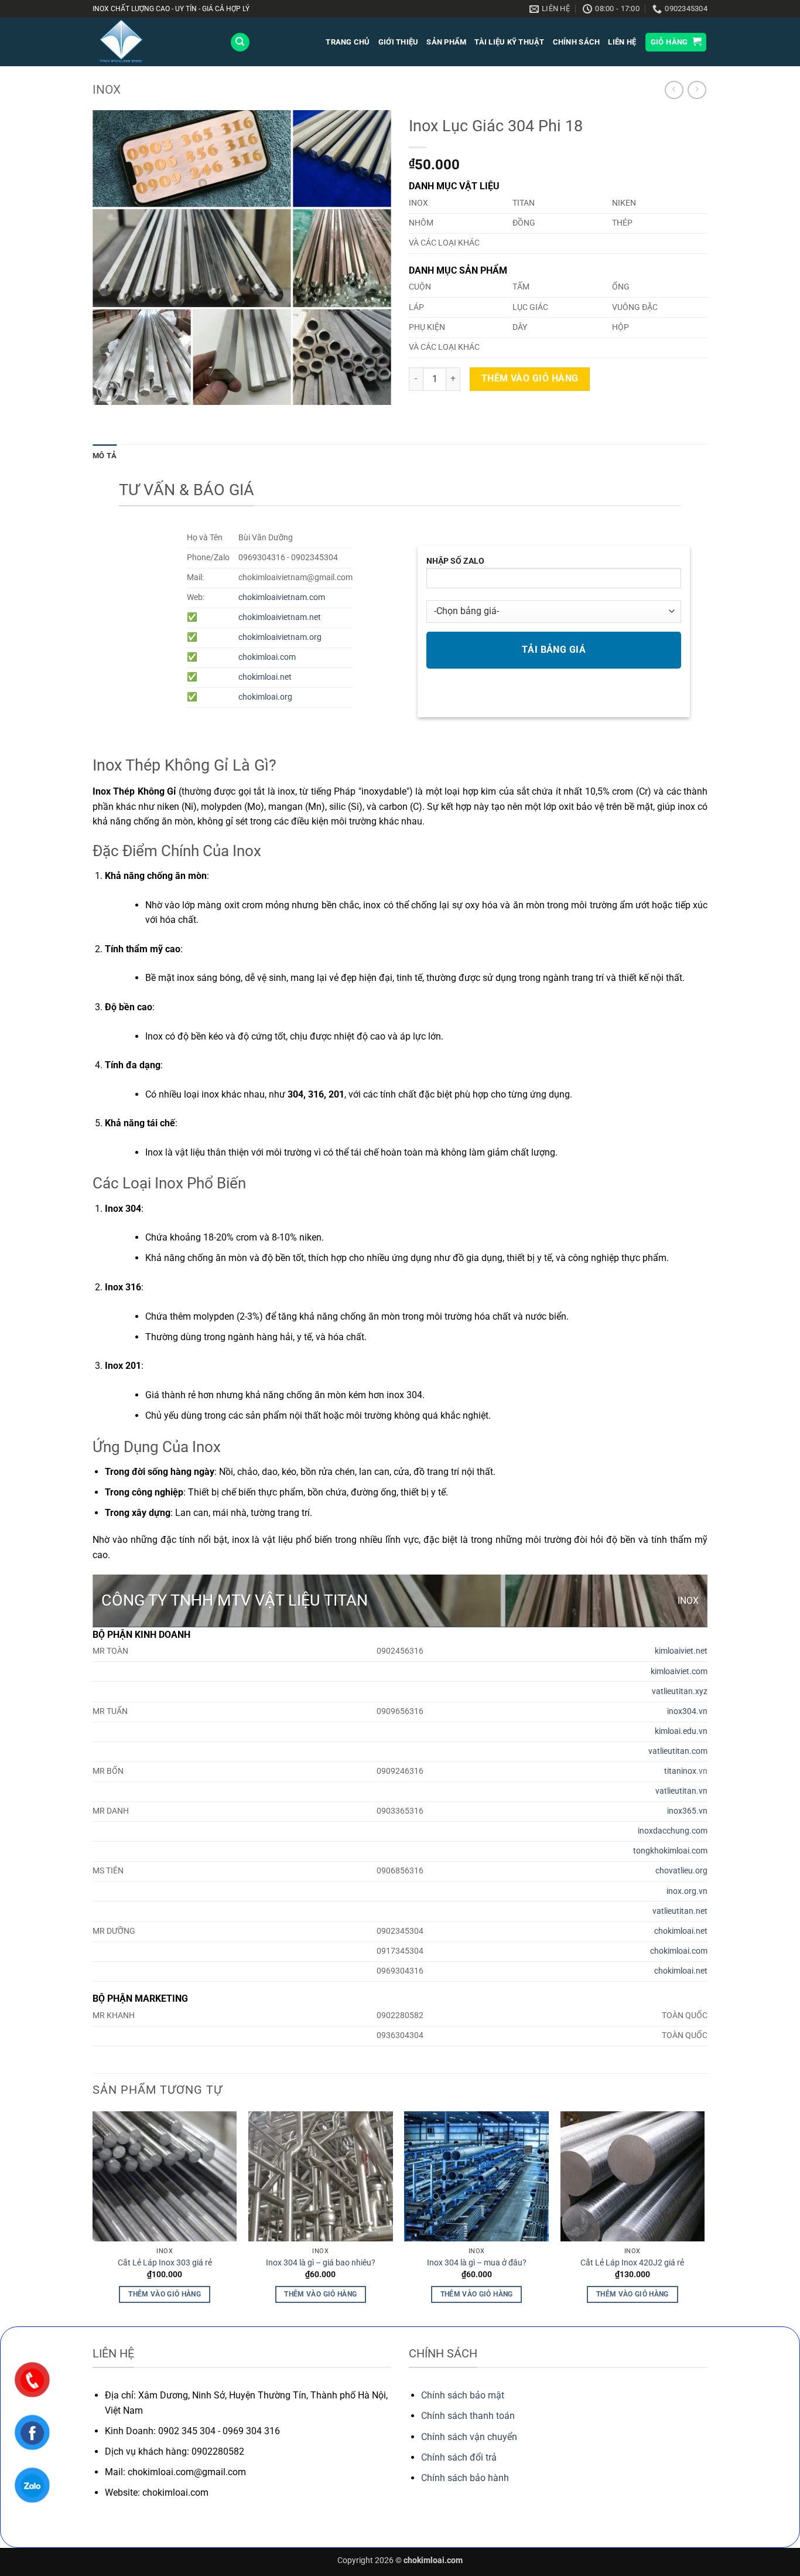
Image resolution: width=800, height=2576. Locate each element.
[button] (676, 42)
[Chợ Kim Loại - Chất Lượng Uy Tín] (152, 42)
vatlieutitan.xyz (680, 1691)
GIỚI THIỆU (399, 42)
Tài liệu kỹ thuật (509, 42)
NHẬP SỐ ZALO (455, 561)
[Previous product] (697, 90)
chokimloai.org (265, 697)
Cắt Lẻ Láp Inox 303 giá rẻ (165, 2263)
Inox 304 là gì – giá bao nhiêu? (321, 2263)
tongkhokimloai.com (670, 1851)
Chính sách (577, 42)
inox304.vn (687, 1711)
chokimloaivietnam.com (282, 597)
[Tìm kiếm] (240, 42)
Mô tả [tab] (105, 456)
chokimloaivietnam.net (280, 617)
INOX (107, 90)
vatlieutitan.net (680, 1911)
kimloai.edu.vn (681, 1731)
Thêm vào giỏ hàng (530, 379)
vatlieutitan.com (678, 1751)
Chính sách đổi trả (459, 2457)
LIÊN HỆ (622, 42)
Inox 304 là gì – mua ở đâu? (477, 2263)
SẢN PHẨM (446, 42)
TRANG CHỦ (348, 42)
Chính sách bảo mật (463, 2395)
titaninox (680, 1771)
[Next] (704, 2218)
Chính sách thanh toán (468, 2416)
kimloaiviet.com (679, 1672)
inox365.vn (687, 1811)
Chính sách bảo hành (465, 2478)
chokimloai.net (265, 677)
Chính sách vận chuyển (469, 2437)
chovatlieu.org (681, 1871)
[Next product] (674, 90)
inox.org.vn (687, 1891)
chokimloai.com (267, 657)
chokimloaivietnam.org (280, 637)
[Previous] (93, 2218)
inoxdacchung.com (673, 1831)
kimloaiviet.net (681, 1651)
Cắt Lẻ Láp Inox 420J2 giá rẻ (632, 2263)
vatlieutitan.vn (681, 1791)
